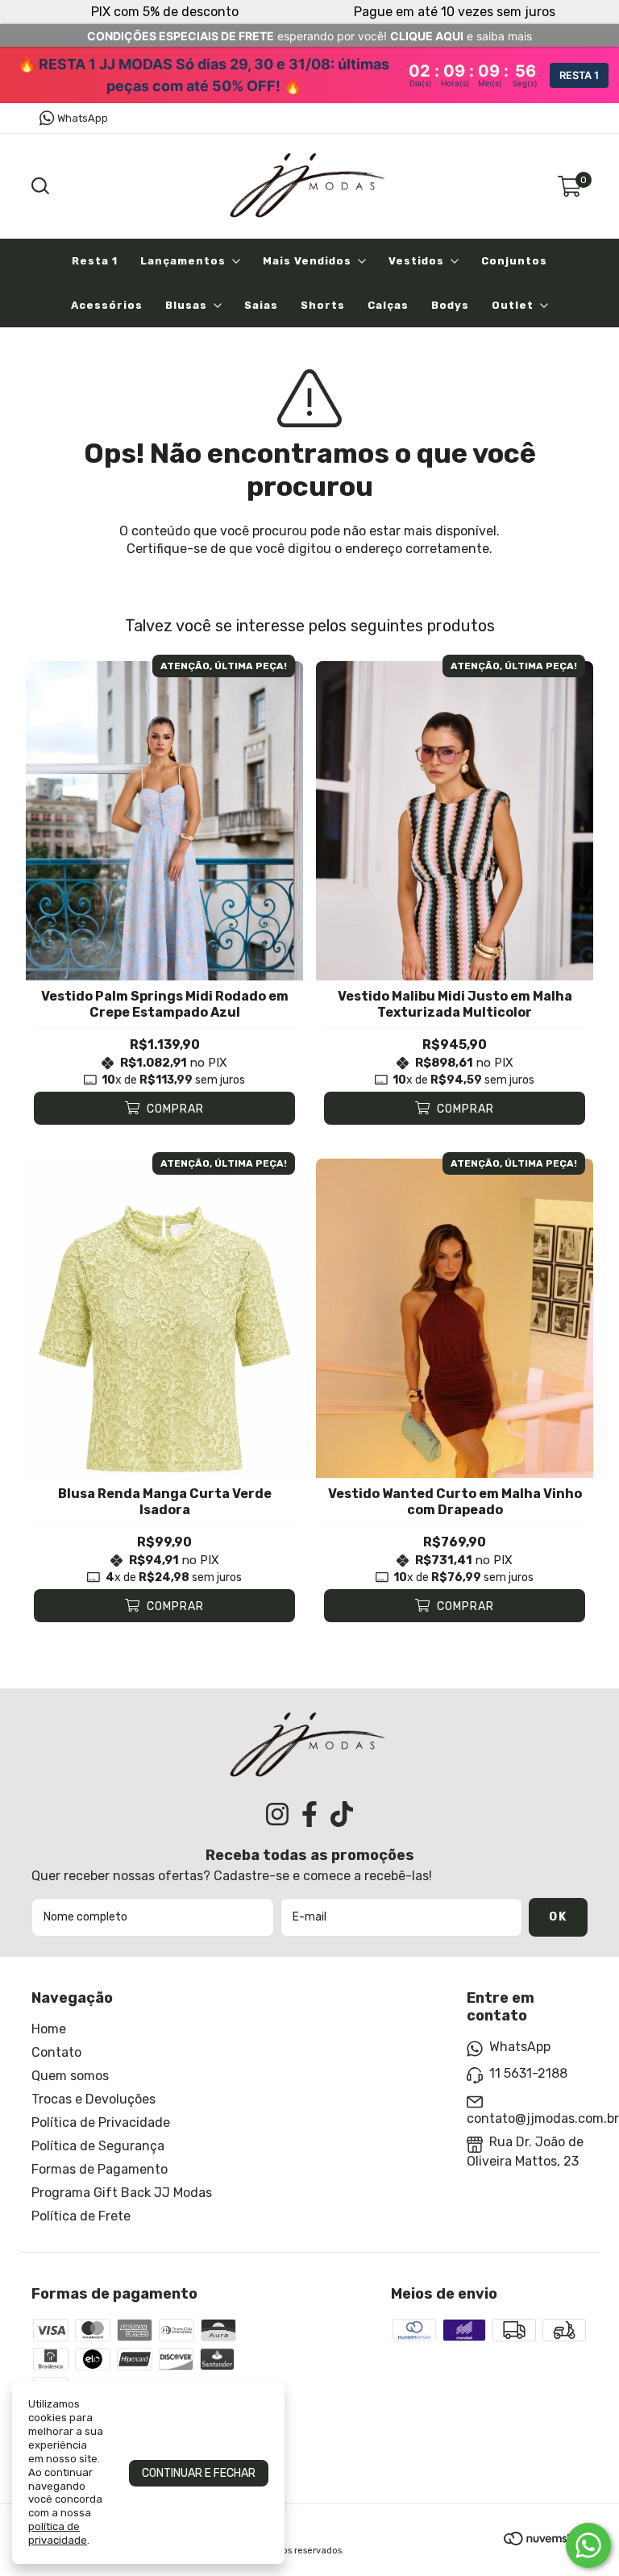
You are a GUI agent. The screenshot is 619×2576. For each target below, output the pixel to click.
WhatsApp (83, 118)
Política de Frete (81, 2216)
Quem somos (70, 2076)
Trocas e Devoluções (93, 2099)
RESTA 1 (579, 75)
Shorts (323, 305)
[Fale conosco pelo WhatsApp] (588, 2545)
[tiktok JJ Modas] (342, 1814)
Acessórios (107, 305)
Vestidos (416, 261)
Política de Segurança (98, 2146)
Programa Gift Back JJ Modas (122, 2193)
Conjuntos (514, 261)
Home (49, 2029)
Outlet (513, 305)
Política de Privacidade (101, 2122)
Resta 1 (95, 261)
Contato (56, 2052)
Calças (388, 305)
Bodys (450, 305)
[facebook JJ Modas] (309, 1814)
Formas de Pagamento (100, 2169)
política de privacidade (58, 2533)
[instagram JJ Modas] (277, 1814)
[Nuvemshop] (546, 2541)
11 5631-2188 (528, 2073)
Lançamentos (183, 261)
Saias (261, 305)
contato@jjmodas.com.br (543, 2118)
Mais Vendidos (307, 261)
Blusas (186, 305)
